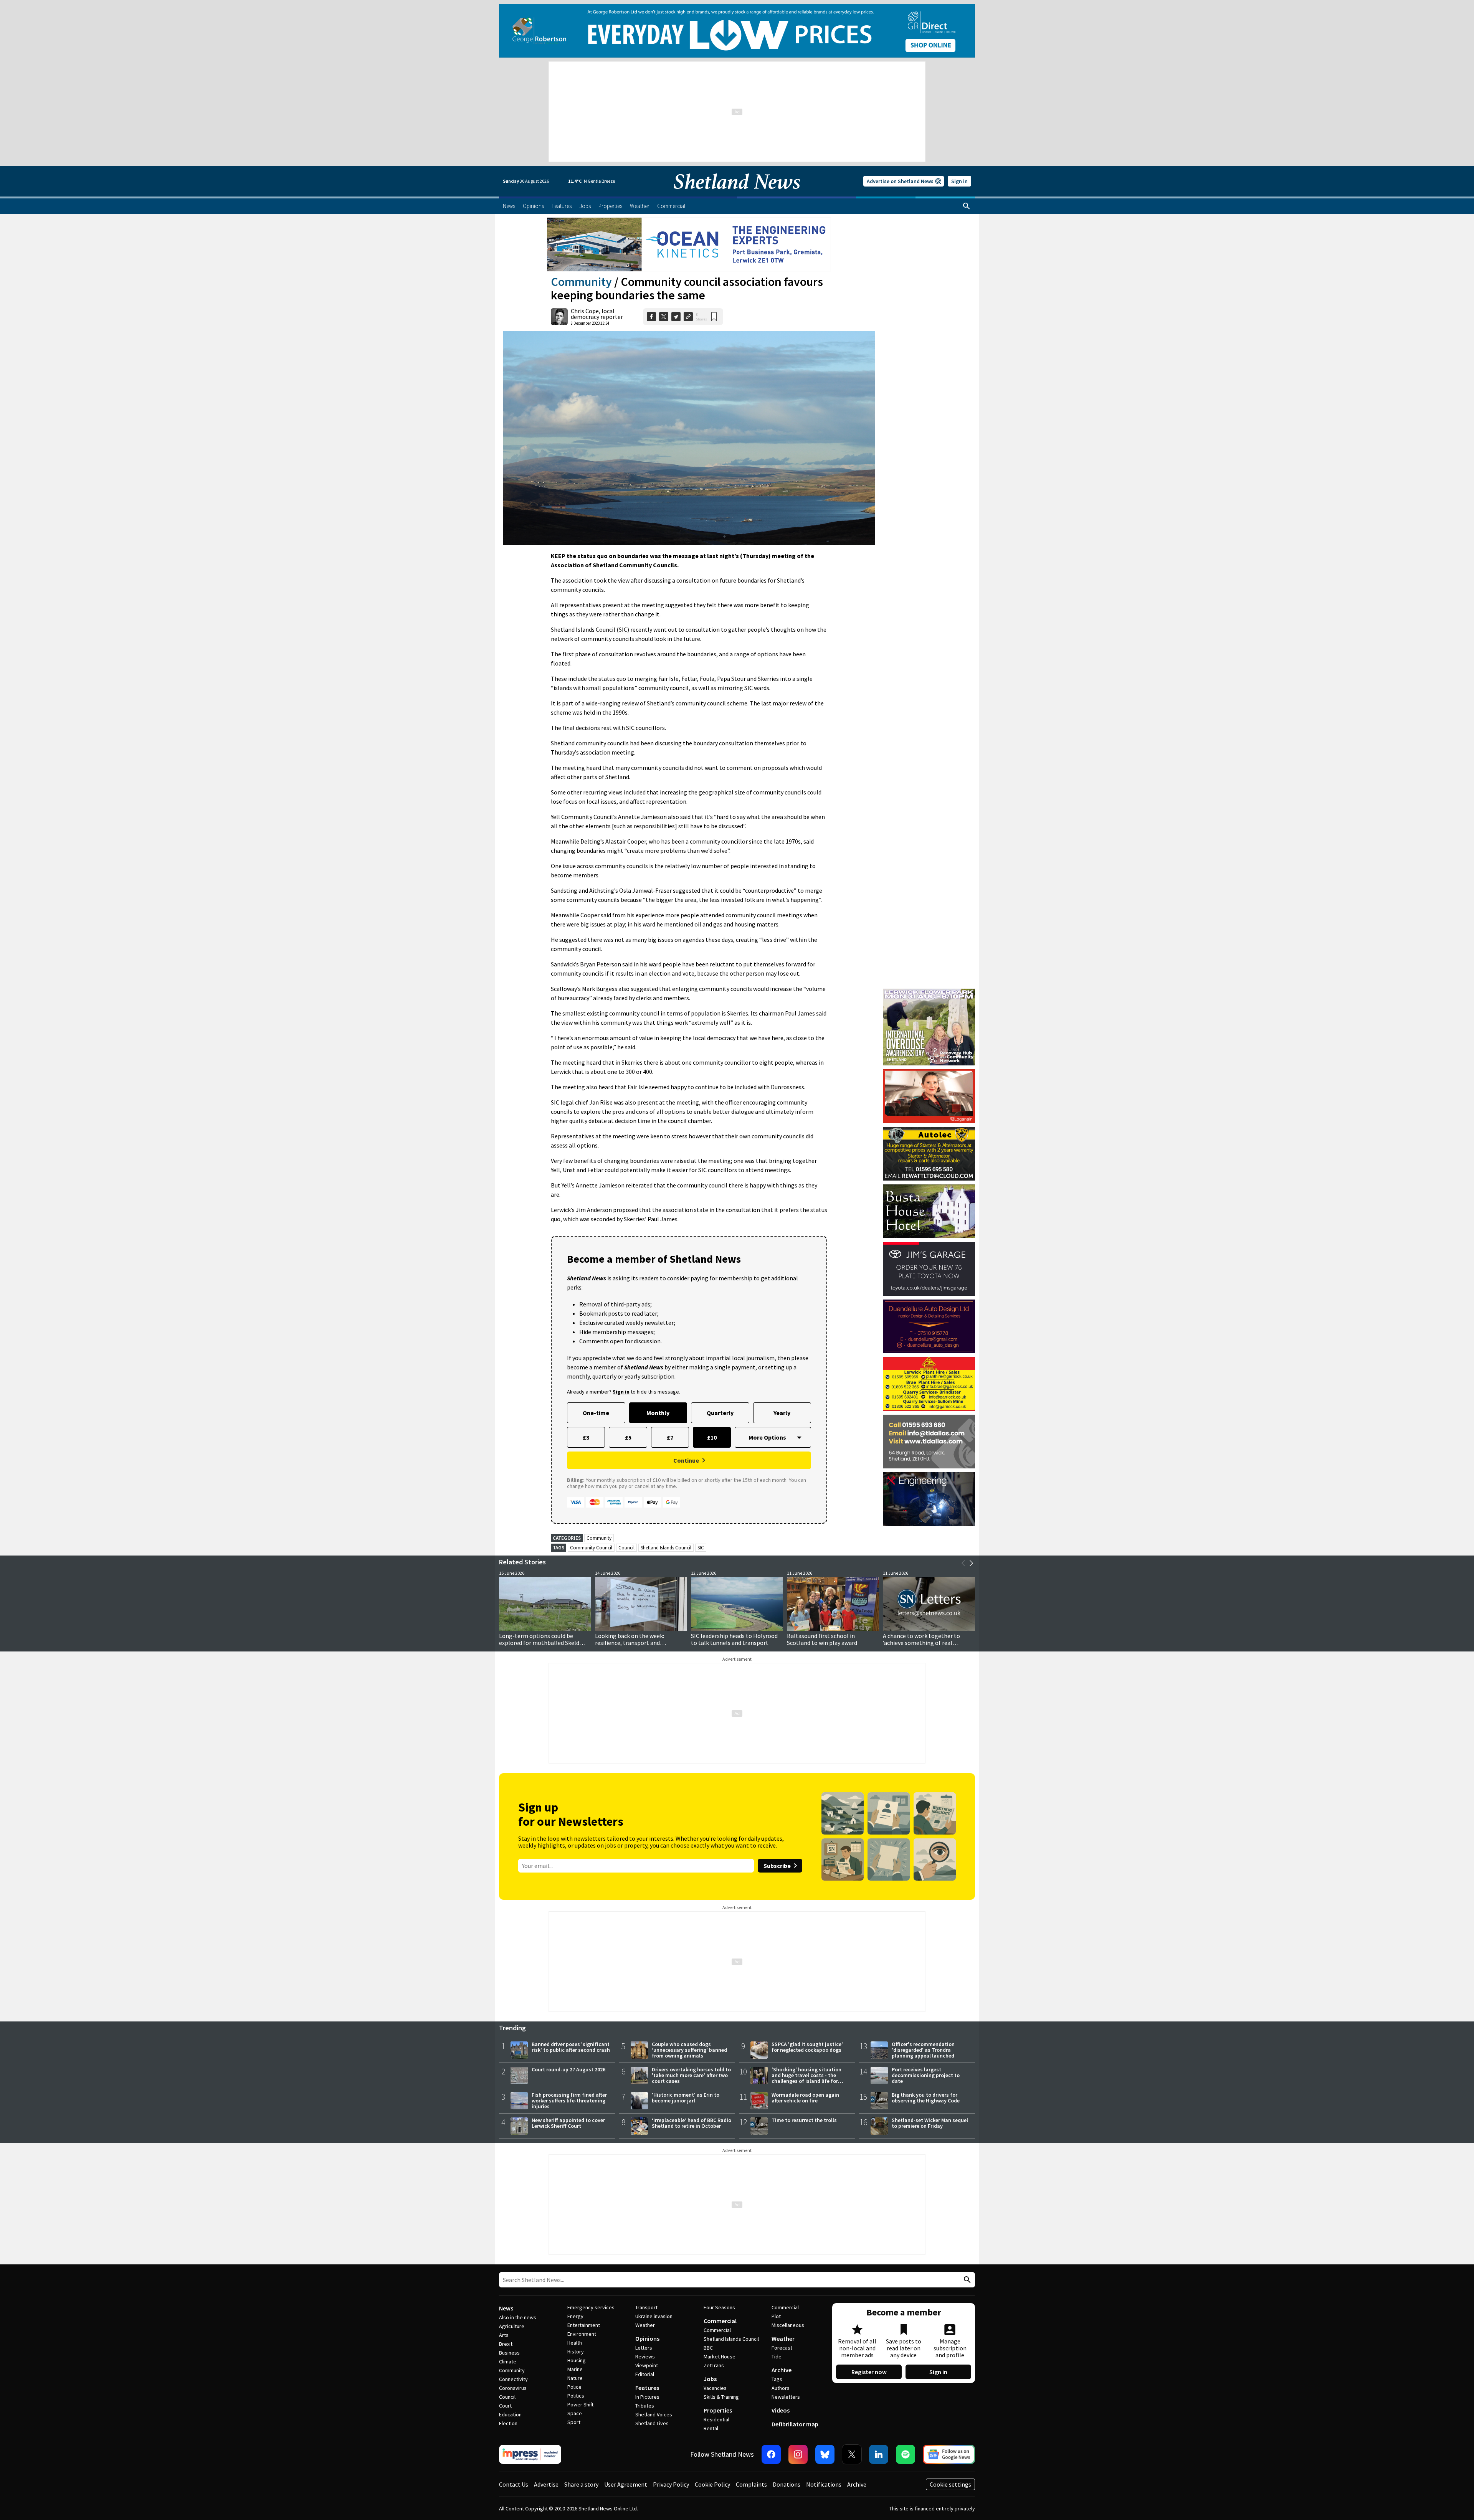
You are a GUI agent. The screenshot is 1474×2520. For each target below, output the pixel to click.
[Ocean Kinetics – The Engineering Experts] (689, 244)
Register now (869, 2372)
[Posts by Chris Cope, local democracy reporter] (559, 317)
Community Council (591, 1548)
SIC (701, 1548)
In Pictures (647, 2397)
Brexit (506, 2344)
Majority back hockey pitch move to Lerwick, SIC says (638, 1639)
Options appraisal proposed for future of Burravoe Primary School (736, 1639)
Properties (718, 2410)
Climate (508, 2361)
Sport (574, 2422)
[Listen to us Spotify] (906, 2454)
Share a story (581, 2484)
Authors (781, 2388)
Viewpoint (647, 2365)
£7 (670, 1437)
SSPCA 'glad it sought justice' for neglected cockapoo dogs (807, 2047)
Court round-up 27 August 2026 (568, 2069)
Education (510, 2414)
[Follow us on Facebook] (771, 2454)
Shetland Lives (652, 2423)
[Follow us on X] (852, 2454)
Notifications (824, 2484)
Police (574, 2387)
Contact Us (514, 2484)
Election (508, 2423)
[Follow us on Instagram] (798, 2454)
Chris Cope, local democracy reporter (597, 314)
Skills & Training (721, 2397)
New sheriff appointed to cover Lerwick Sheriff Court (568, 2123)
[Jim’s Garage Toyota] (929, 1269)
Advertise (546, 2484)
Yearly (782, 1413)
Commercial (720, 2321)
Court (505, 2406)
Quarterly (720, 1413)
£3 (586, 1437)
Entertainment (584, 2325)
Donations (787, 2484)
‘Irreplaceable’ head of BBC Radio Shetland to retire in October (692, 2123)
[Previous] (963, 1563)
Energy (575, 2316)
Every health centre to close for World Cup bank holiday (541, 1639)
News (506, 2308)
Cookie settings (950, 2484)
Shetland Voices (654, 2414)
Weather (645, 2325)
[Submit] (966, 2280)
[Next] (971, 1563)
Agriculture (512, 2326)
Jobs (710, 2379)
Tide (777, 2357)
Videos (781, 2410)
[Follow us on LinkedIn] (879, 2454)
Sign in (959, 181)
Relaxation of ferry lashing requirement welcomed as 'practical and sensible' (822, 1643)
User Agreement (626, 2484)
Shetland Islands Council (666, 1548)
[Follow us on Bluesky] (825, 2454)
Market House (720, 2357)
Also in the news (518, 2317)
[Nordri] (929, 1499)
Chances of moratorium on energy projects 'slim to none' (928, 1639)
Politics (576, 2396)
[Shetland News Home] (737, 194)
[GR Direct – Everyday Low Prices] (737, 31)
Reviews (645, 2357)
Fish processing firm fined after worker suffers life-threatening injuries (569, 2101)
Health (575, 2343)
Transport (646, 2307)
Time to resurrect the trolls (804, 2120)
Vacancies (715, 2388)
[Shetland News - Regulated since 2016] (530, 2454)
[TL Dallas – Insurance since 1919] (929, 1442)
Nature (575, 2378)
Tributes (645, 2406)
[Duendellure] (929, 1326)
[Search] (967, 206)
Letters (644, 2348)
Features (647, 2388)
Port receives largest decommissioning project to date (926, 2075)
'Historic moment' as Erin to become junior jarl (686, 2098)
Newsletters (786, 2397)
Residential (716, 2419)
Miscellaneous (788, 2325)
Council (626, 1548)
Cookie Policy (712, 2484)
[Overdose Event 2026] (929, 992)
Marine (575, 2369)
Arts (504, 2335)
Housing (577, 2360)
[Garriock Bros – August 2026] (929, 1384)
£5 (628, 1437)
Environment (582, 2334)
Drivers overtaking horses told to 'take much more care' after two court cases (691, 2075)
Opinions (647, 2338)
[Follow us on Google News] (949, 2454)
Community (581, 282)
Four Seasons (719, 2307)
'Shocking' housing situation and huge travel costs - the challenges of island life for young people (806, 2078)
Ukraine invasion (654, 2316)
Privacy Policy (671, 2484)
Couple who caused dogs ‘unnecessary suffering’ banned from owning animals (689, 2050)
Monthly (658, 1413)
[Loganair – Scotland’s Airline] (929, 1096)
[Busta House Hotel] (929, 1211)
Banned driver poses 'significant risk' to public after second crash (571, 2047)
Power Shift (580, 2404)
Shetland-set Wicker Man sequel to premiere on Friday (930, 2123)
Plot (776, 2316)
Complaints (751, 2484)
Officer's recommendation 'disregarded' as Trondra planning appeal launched (923, 2050)
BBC (708, 2348)
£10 (712, 1437)
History (576, 2352)
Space (575, 2413)
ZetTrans (714, 2365)
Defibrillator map (795, 2424)
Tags (777, 2379)
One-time (596, 1413)
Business (509, 2353)
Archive (782, 2370)
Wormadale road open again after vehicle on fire (805, 2098)
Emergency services (591, 2307)
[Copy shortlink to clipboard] (688, 317)
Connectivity (513, 2379)
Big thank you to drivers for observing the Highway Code (926, 2098)
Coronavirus (513, 2388)
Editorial (645, 2374)
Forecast (782, 2348)
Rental (711, 2428)
